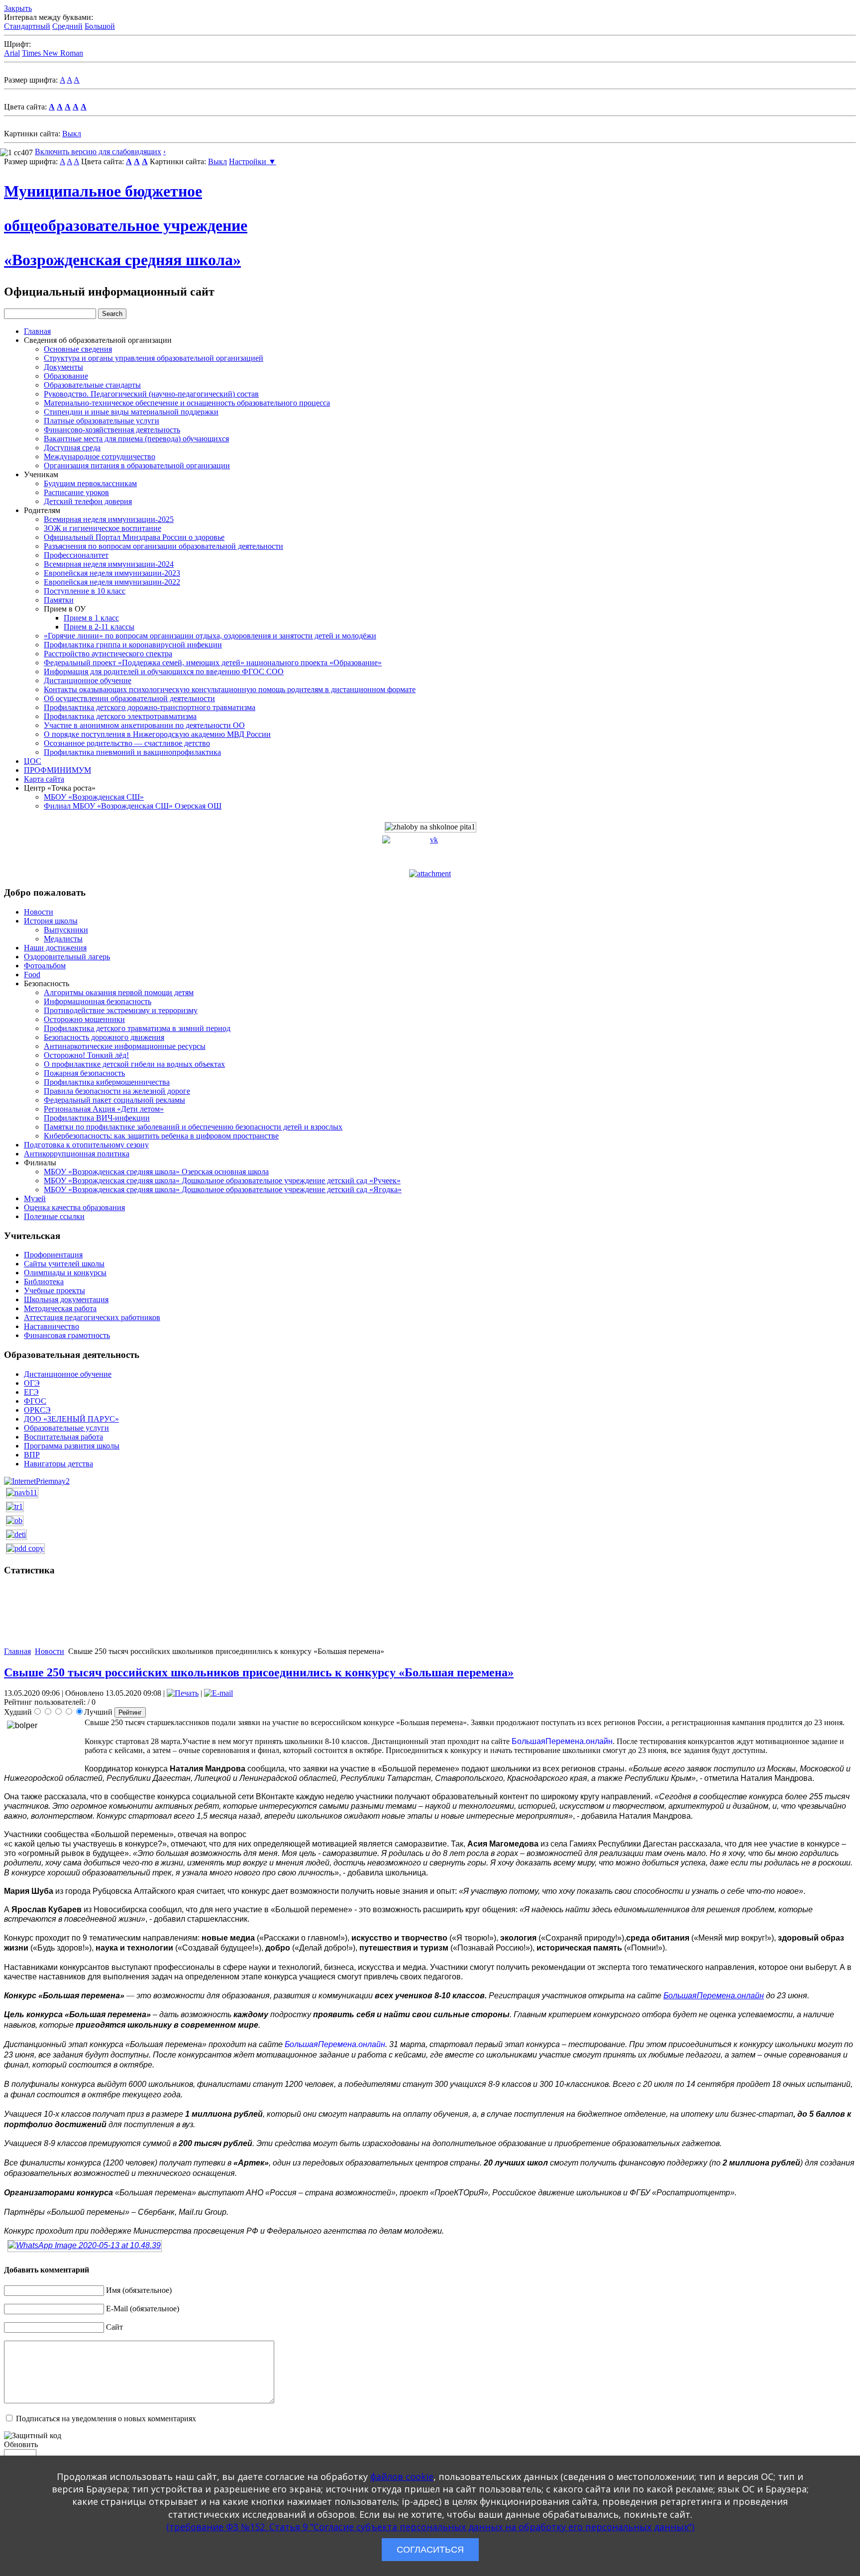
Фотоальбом (45, 966)
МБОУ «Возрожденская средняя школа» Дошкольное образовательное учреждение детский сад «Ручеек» (222, 1181)
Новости (39, 912)
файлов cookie (402, 2476)
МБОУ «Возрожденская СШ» (94, 797)
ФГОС (35, 1401)
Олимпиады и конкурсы (65, 1273)
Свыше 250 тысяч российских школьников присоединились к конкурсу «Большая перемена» (259, 1672)
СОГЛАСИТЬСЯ (430, 2550)
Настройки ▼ (253, 161)
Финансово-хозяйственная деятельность (112, 430)
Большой (100, 26)
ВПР (32, 1455)
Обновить (21, 2444)
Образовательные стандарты (92, 385)
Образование (66, 376)
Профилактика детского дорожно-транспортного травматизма (150, 707)
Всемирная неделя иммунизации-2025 (109, 519)
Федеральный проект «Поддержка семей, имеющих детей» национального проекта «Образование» (213, 663)
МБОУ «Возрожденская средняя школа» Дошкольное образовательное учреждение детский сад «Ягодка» (223, 1189)
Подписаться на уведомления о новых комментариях (106, 2419)
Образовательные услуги (66, 1428)
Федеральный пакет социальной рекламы (114, 1100)
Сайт (114, 2327)
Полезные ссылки (54, 1216)
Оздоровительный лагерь (67, 957)
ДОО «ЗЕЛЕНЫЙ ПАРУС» (71, 1419)
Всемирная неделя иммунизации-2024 (109, 564)
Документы (63, 367)
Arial (12, 53)
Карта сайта (44, 779)
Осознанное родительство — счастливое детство (127, 743)
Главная (37, 331)
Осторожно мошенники (84, 1019)
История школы (51, 921)
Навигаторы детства (58, 1464)
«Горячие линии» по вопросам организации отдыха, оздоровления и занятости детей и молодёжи (210, 636)
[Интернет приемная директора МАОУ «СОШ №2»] (37, 1481)
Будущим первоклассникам (90, 483)
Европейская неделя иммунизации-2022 (112, 582)
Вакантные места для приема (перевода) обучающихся (136, 439)
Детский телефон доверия (88, 501)
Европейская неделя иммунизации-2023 (112, 573)
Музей (35, 1198)
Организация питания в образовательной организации (137, 465)
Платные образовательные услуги (102, 421)
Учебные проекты (54, 1290)
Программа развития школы (72, 1446)
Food (32, 975)
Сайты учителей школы (64, 1264)
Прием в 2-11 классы (99, 627)
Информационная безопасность (98, 1001)
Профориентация (53, 1255)
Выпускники (66, 930)
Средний (67, 26)
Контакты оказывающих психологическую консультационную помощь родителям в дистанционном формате (230, 689)
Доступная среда (72, 448)
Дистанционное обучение (88, 680)
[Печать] (183, 1693)
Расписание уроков (76, 492)
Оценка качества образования (74, 1207)
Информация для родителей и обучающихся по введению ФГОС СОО (164, 671)
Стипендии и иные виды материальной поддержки (131, 412)
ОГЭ (32, 1383)
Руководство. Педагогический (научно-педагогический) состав (151, 394)
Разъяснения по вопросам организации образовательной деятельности (163, 546)
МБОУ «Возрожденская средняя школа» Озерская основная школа (156, 1172)
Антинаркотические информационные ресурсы (125, 1046)
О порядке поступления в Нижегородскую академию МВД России (157, 734)
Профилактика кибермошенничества (107, 1082)
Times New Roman (53, 53)
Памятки (59, 600)
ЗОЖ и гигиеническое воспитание (103, 528)
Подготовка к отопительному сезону (86, 1145)
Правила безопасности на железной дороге (117, 1091)
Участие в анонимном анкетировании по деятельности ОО (144, 725)
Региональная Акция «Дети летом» (104, 1109)
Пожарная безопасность (84, 1073)
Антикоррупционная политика (77, 1154)
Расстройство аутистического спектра (108, 654)
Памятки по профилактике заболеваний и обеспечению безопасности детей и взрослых (193, 1127)
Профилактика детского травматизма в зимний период (137, 1028)
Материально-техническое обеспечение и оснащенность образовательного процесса (187, 403)
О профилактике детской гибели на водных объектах (134, 1064)
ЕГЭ (31, 1392)
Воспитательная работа (63, 1437)
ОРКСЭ (37, 1410)
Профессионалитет (76, 555)
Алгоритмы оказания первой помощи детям (119, 992)
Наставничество (52, 1326)
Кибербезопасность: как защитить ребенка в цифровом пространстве (161, 1136)
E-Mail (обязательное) (143, 2309)
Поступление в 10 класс (85, 591)
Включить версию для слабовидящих (98, 152)
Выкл (72, 134)
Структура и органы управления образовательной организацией (154, 358)
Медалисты (63, 939)
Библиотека (44, 1282)
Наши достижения (55, 948)
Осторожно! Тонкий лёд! (86, 1055)
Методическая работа (60, 1308)
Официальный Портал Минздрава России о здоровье (134, 537)
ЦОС (33, 761)
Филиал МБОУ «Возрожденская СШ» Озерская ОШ (133, 806)
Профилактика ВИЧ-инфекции (97, 1118)
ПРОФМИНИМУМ (57, 770)
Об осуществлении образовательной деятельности (129, 698)
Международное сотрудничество (100, 457)
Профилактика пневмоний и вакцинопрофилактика (132, 752)
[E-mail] (218, 1693)
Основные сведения (78, 349)
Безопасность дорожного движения (104, 1037)
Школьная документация (66, 1299)
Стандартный (27, 26)
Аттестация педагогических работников (92, 1317)
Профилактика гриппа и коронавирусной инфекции (133, 645)
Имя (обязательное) (139, 2290)
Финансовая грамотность (67, 1335)
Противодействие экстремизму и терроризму (121, 1010)
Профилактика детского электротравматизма (120, 716)
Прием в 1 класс (91, 618)
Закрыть (18, 8)
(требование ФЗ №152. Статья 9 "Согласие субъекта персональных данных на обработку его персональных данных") (430, 2527)
